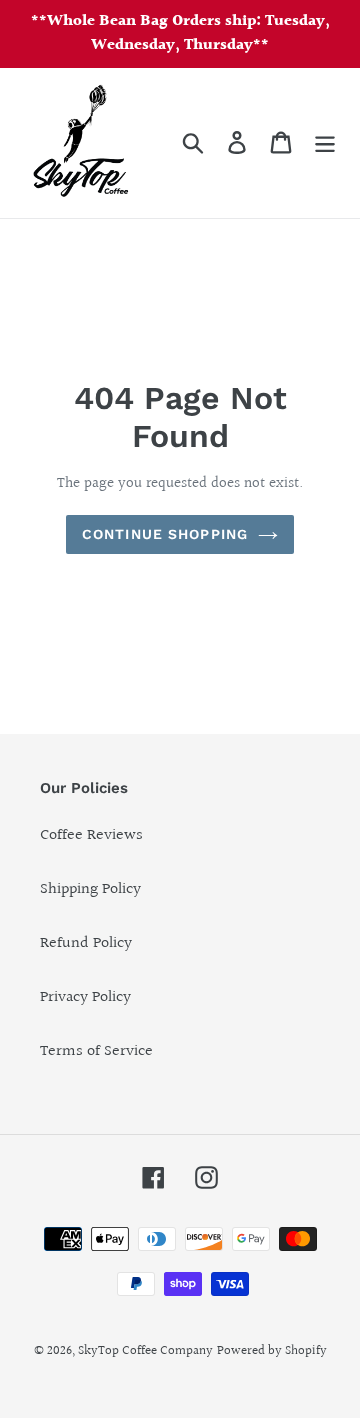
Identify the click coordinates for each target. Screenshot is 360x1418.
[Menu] (325, 143)
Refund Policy (86, 943)
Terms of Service (96, 1051)
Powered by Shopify (272, 1351)
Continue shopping (165, 534)
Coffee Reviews (91, 835)
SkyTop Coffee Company (145, 1351)
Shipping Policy (90, 889)
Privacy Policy (85, 997)
